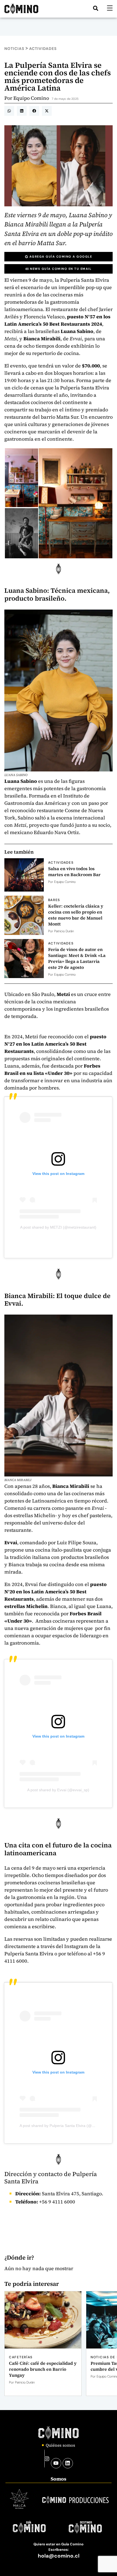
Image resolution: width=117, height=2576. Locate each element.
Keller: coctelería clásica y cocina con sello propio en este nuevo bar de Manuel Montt (76, 915)
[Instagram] (47, 2459)
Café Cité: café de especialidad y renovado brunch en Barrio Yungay (43, 2369)
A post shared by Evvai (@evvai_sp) (58, 1790)
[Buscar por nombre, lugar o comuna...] (96, 8)
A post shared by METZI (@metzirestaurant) (58, 1227)
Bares (54, 900)
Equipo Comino (31, 98)
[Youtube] (56, 2463)
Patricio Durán (64, 931)
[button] (9, 111)
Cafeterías (21, 2357)
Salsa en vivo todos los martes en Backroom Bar (74, 872)
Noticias (14, 49)
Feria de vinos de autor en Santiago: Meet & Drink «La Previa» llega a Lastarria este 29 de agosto (77, 958)
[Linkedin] (68, 2463)
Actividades (43, 49)
